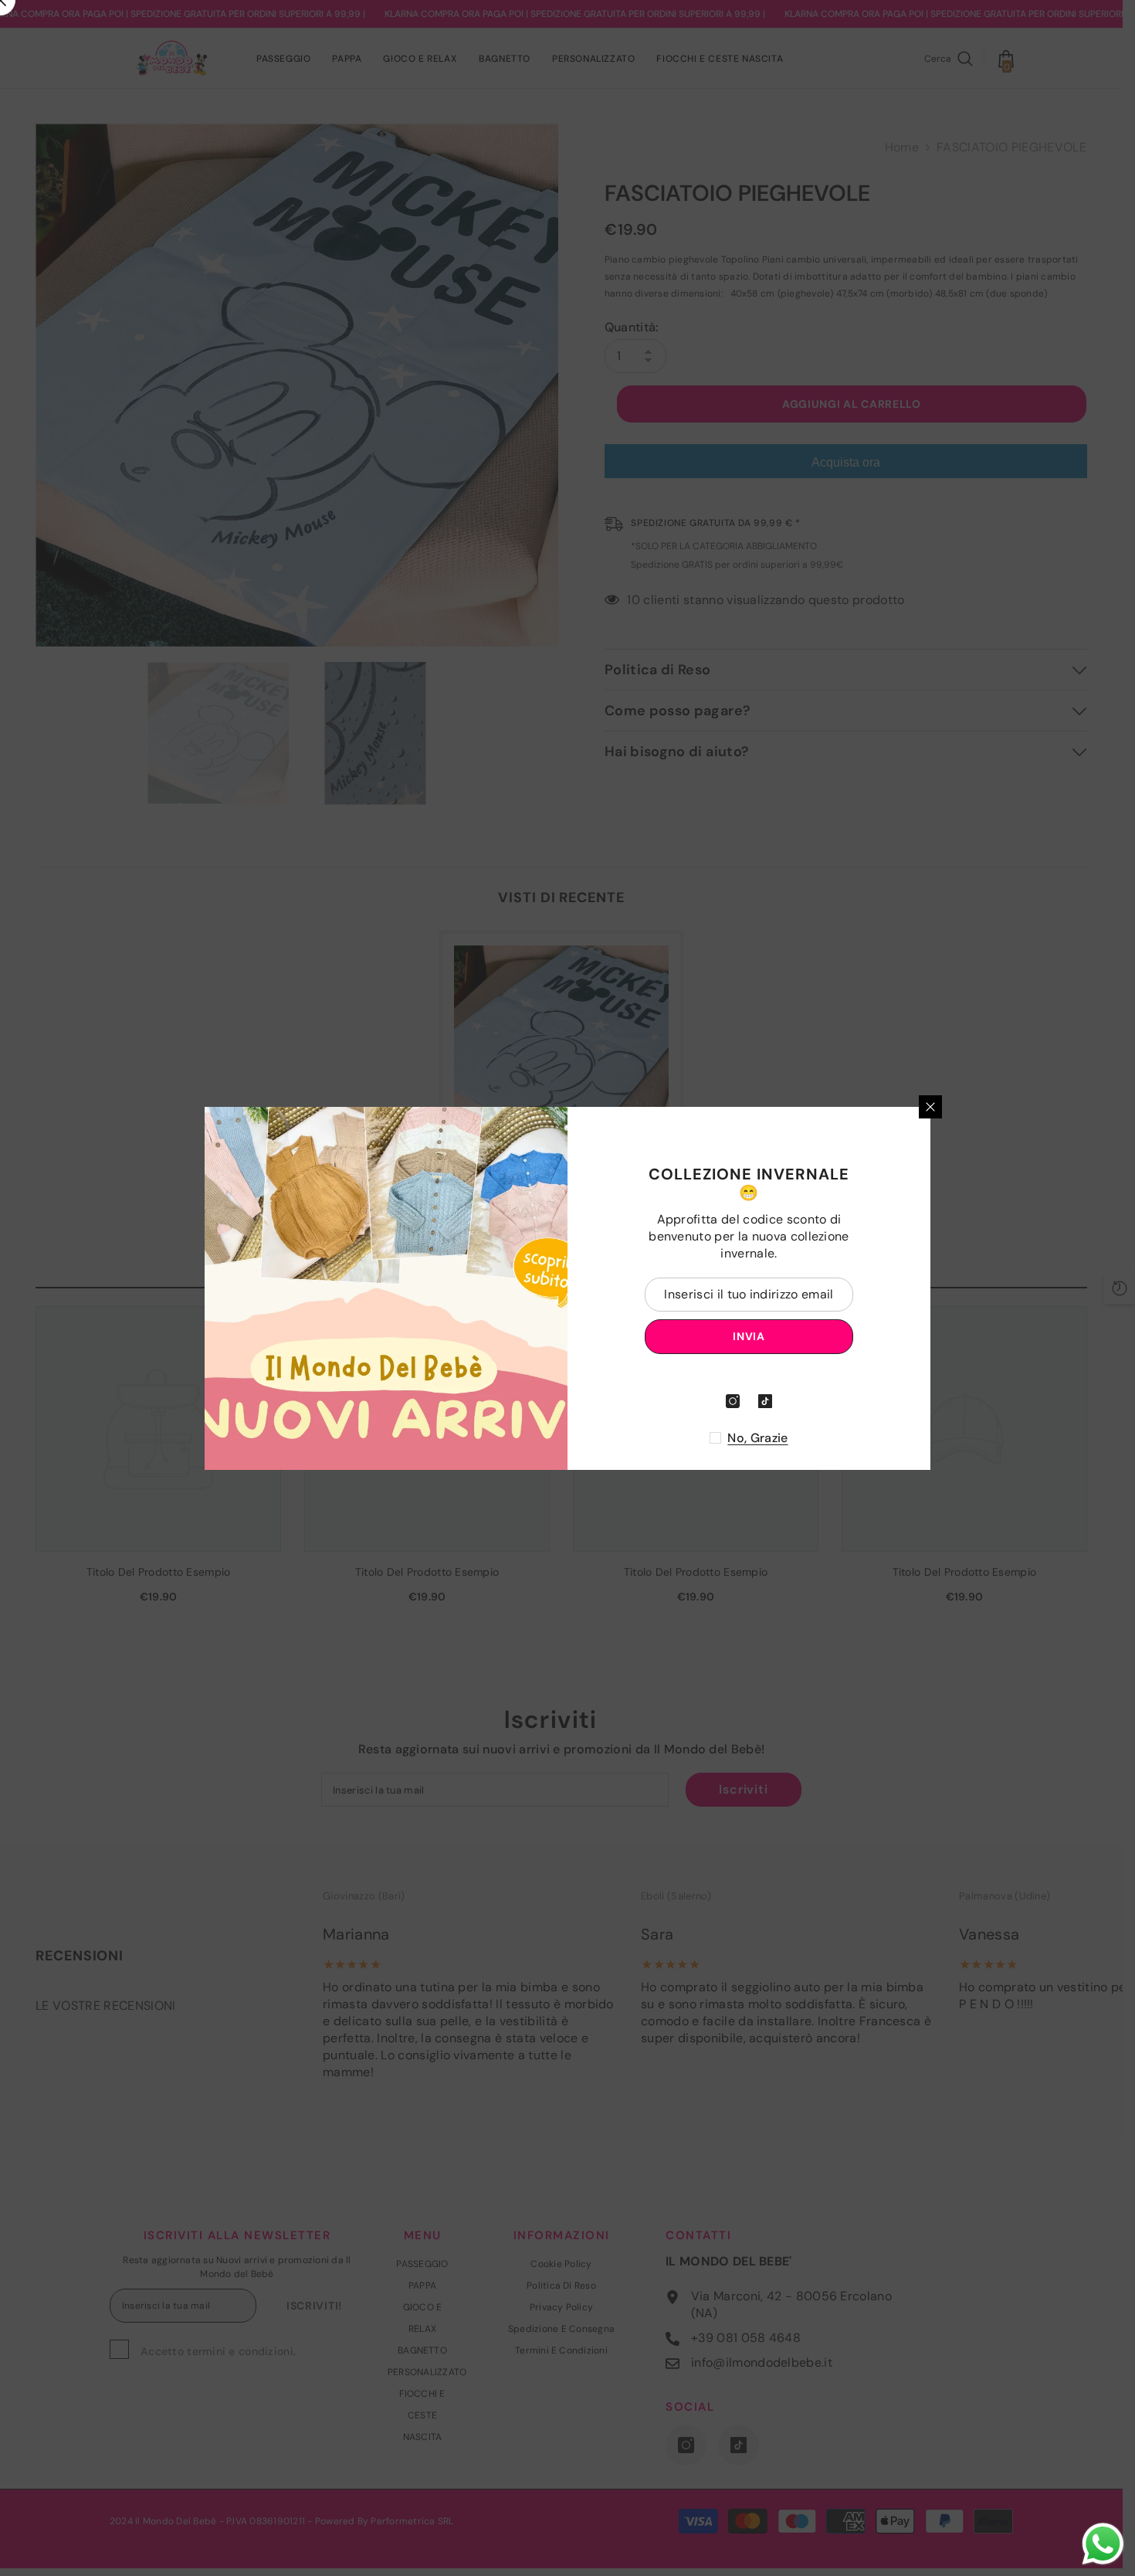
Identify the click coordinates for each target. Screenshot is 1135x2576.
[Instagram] (733, 1401)
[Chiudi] (930, 1107)
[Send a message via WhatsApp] (1103, 2544)
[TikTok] (765, 1401)
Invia (749, 1336)
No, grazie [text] (757, 1438)
